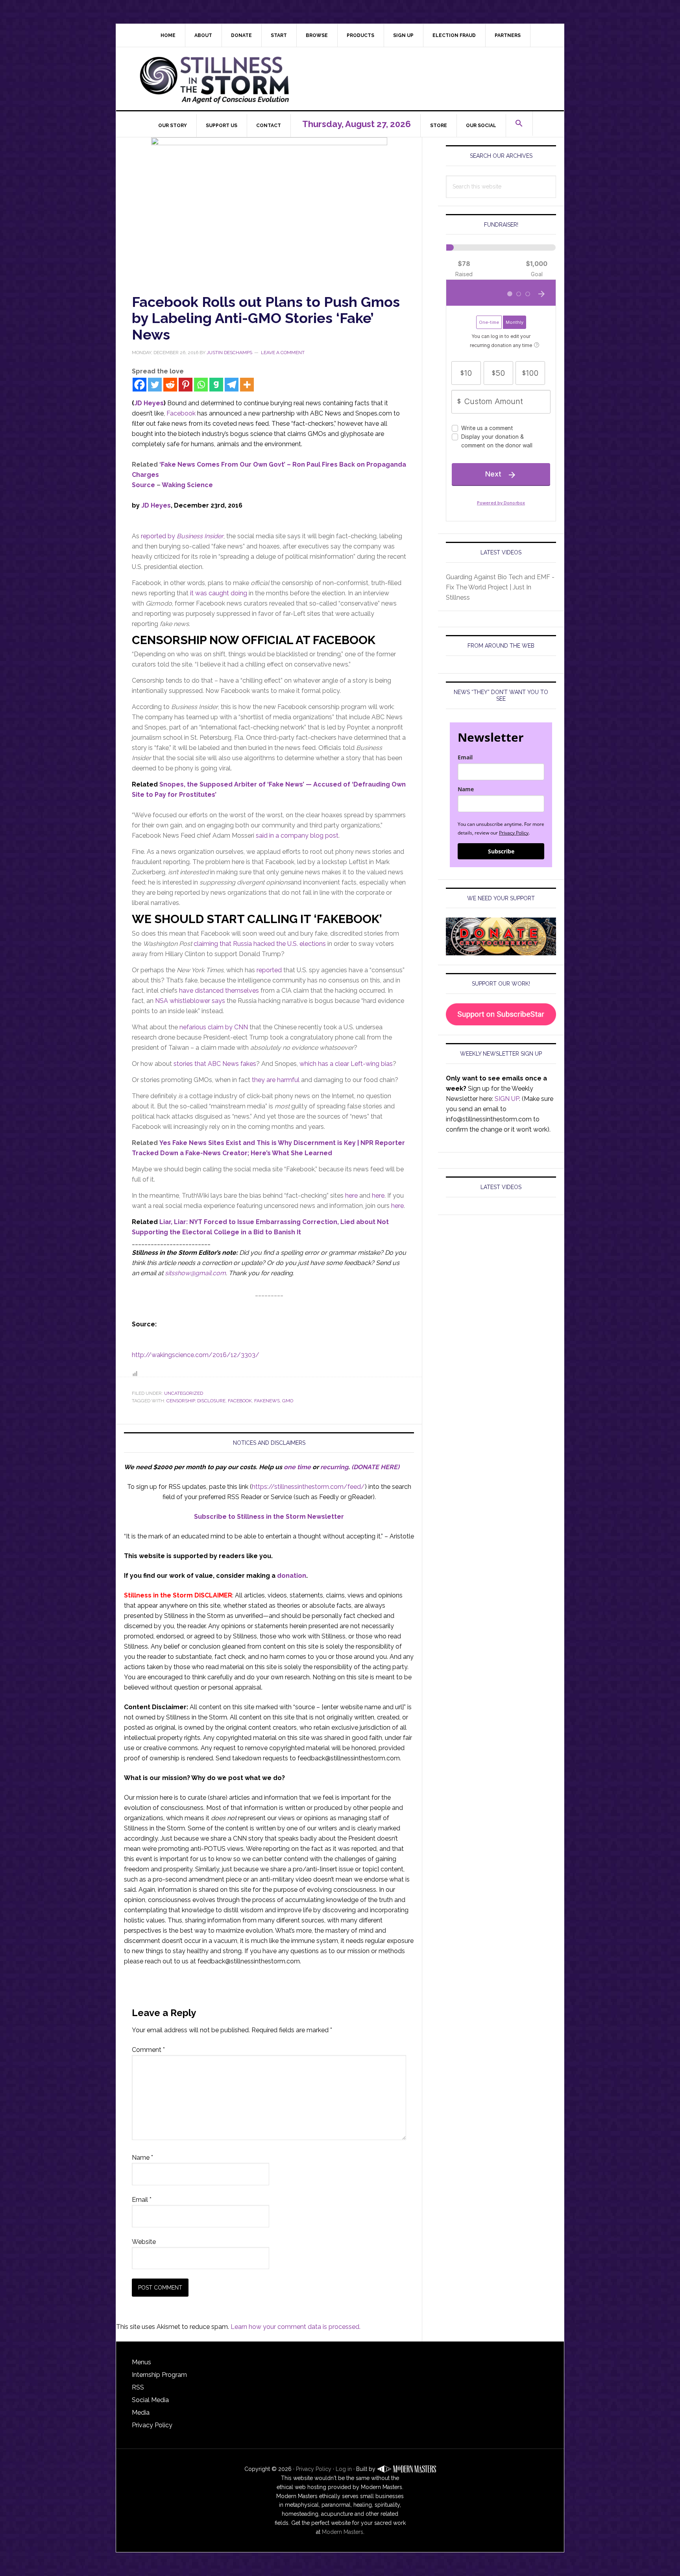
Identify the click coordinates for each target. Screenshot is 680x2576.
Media (141, 2413)
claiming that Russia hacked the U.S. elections (260, 944)
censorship (181, 1401)
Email (142, 2200)
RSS (138, 2387)
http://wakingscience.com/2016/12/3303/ (196, 1355)
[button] (519, 124)
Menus (141, 2362)
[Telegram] (232, 385)
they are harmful (276, 1080)
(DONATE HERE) (375, 1467)
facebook (240, 1401)
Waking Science (187, 485)
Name (142, 2158)
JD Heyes (149, 403)
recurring (334, 1467)
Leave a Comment (283, 353)
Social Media (150, 2400)
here (351, 1196)
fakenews (267, 1401)
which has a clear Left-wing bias (346, 1064)
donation (292, 1576)
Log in (344, 2469)
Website (144, 2242)
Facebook (181, 413)
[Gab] (216, 385)
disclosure (211, 1401)
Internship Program (159, 2375)
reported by (182, 536)
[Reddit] (170, 385)
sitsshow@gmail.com (195, 1273)
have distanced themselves (219, 991)
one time (297, 1467)
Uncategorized (184, 1393)
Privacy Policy (514, 833)
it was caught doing (219, 593)
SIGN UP (507, 1099)
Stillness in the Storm (346, 79)
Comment (148, 2050)
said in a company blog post (297, 836)
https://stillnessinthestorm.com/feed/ (308, 1487)
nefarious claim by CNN (214, 1027)
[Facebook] (140, 385)
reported (269, 970)
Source (143, 485)
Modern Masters (343, 2532)
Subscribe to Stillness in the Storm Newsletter (269, 1517)
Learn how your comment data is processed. (296, 2327)
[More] (247, 385)
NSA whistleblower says (190, 1001)
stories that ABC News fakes (215, 1064)
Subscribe (501, 851)
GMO (288, 1401)
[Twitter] (155, 385)
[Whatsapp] (201, 385)
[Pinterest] (186, 385)
